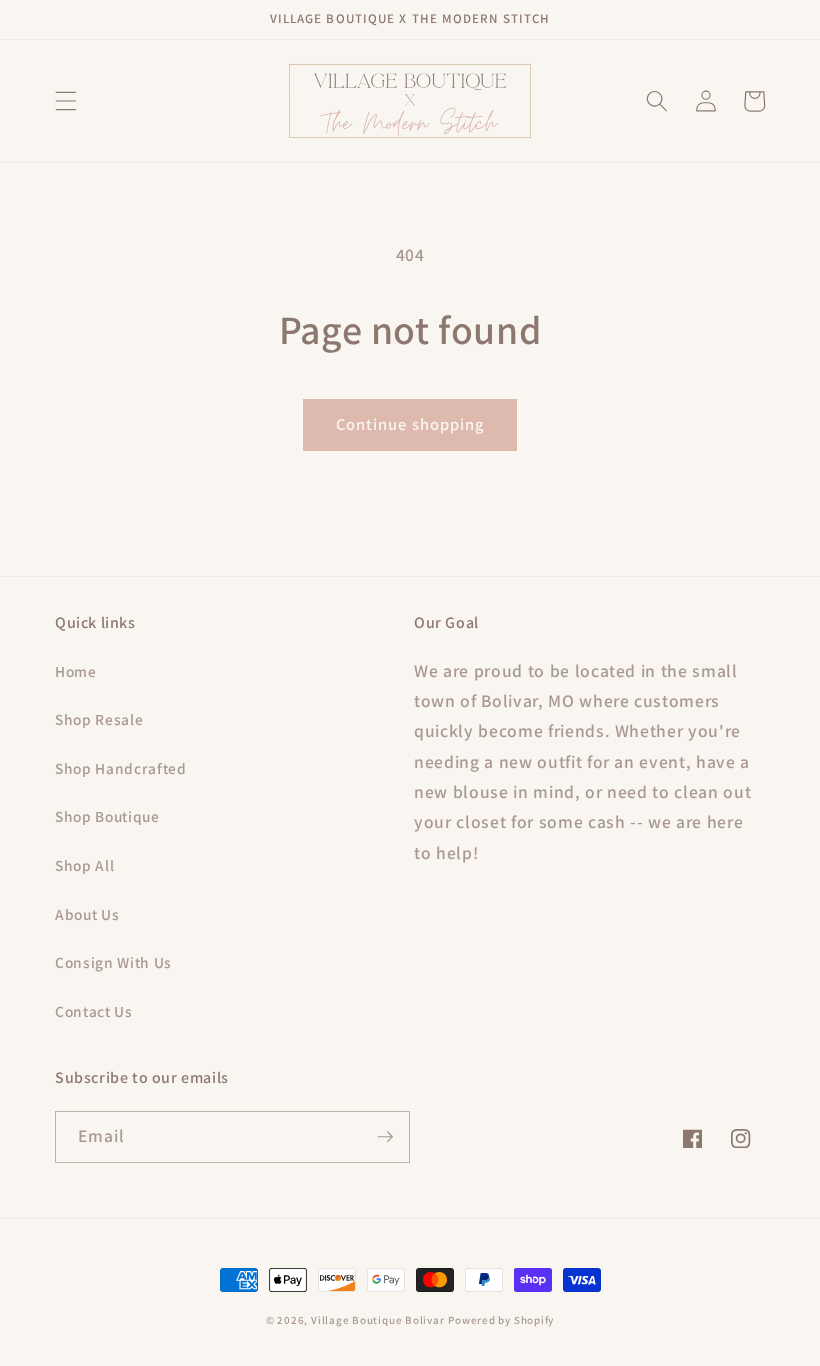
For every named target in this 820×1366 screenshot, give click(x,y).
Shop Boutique (107, 816)
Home (76, 671)
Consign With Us (113, 962)
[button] (66, 101)
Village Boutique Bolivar (377, 1320)
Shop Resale (99, 719)
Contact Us (94, 1011)
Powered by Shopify (501, 1320)
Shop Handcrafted (121, 768)
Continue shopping (410, 424)
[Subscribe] (385, 1137)
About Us (87, 914)
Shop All (84, 865)
